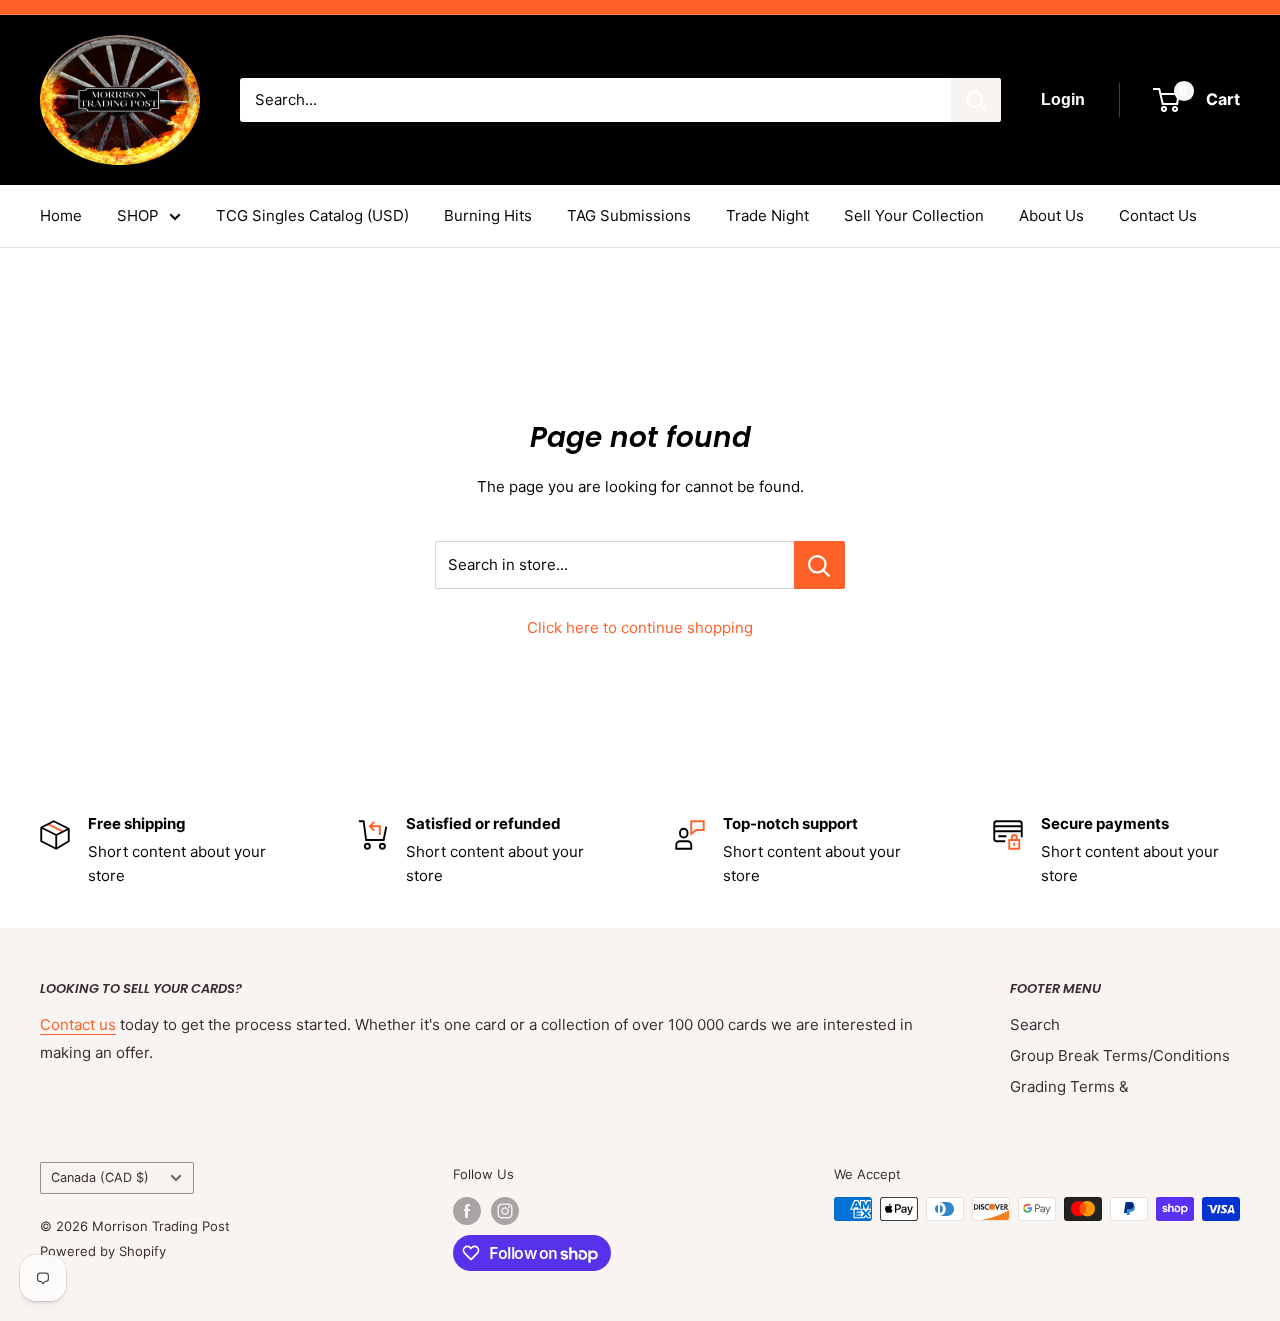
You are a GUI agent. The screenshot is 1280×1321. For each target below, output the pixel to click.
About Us (1051, 215)
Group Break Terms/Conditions (1120, 1055)
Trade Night (767, 215)
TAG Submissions (629, 215)
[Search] (976, 100)
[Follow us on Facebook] (467, 1211)
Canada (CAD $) (100, 1177)
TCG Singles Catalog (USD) (312, 215)
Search (1035, 1024)
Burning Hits (488, 215)
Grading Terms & (1069, 1086)
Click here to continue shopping (640, 627)
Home (61, 215)
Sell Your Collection (914, 215)
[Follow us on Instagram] (505, 1211)
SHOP (138, 215)
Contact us (78, 1024)
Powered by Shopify (103, 1251)
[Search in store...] (819, 565)
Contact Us (1158, 215)
